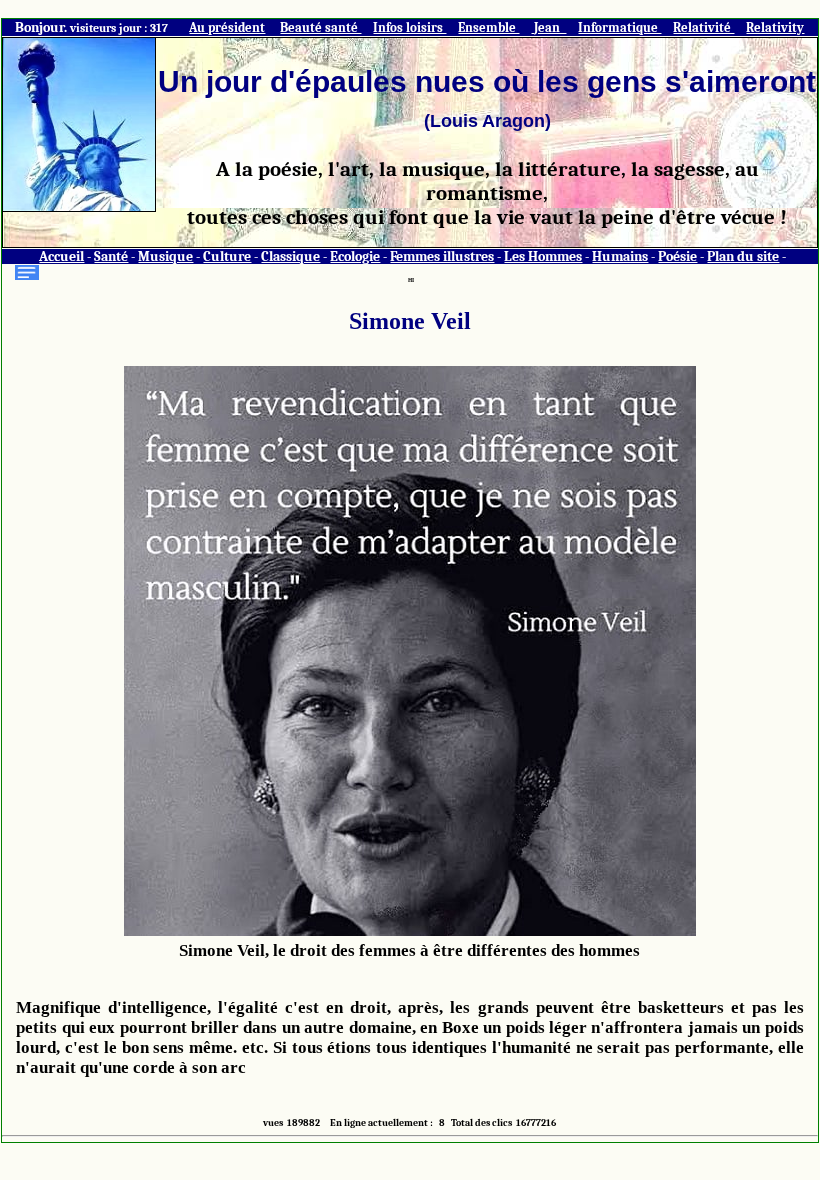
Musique (165, 256)
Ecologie (355, 256)
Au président (227, 27)
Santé (111, 256)
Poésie (677, 256)
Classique (290, 256)
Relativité (703, 27)
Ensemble (488, 27)
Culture (227, 256)
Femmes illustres (442, 256)
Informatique (619, 27)
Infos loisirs (409, 27)
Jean (548, 27)
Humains (620, 256)
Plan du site (743, 256)
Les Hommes (543, 256)
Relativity (775, 27)
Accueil (61, 256)
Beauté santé (320, 27)
